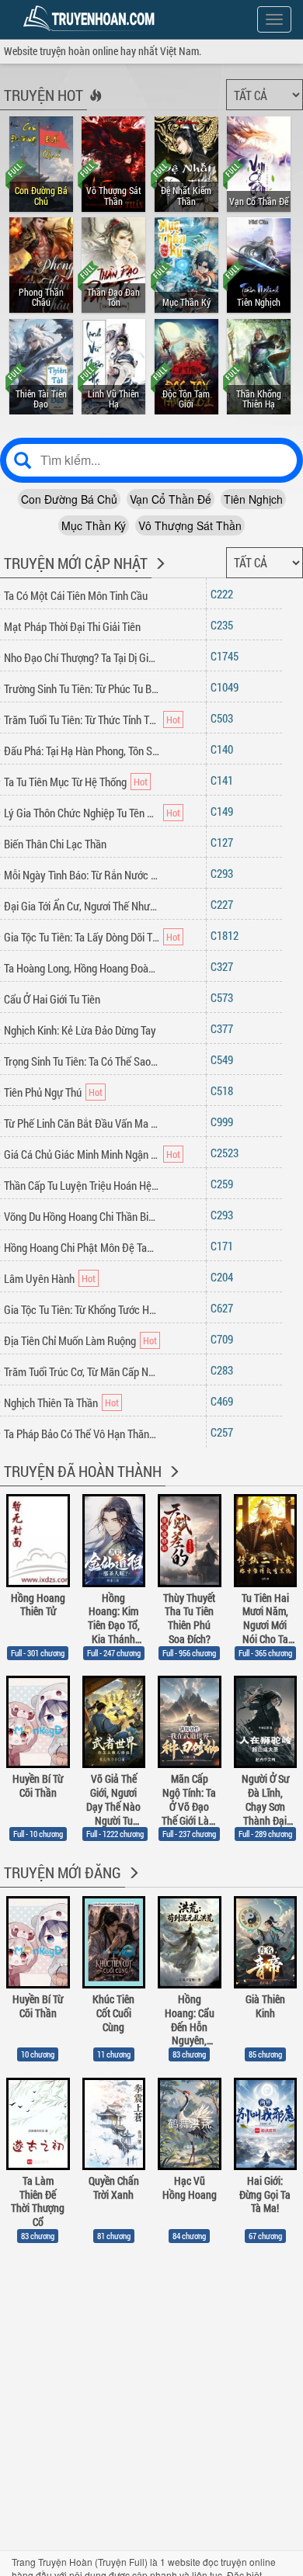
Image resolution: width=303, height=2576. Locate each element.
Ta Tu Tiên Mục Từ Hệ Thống (65, 782)
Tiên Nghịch (253, 499)
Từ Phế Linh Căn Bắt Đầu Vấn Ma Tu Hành (82, 1123)
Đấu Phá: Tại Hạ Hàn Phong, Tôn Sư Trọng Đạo (82, 751)
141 (225, 780)
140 (225, 749)
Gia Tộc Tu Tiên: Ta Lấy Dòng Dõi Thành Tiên (82, 937)
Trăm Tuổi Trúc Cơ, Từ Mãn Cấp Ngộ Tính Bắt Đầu (82, 1371)
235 (225, 625)
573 (225, 997)
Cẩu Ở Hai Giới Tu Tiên (52, 999)
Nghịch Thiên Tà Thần (51, 1402)
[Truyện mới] (159, 574)
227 (225, 904)
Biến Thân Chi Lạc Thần (55, 844)
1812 (228, 935)
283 (225, 1370)
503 (225, 718)
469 (225, 1401)
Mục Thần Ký (94, 525)
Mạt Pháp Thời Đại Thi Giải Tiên (72, 626)
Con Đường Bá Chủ (69, 499)
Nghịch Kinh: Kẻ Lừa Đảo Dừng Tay (80, 1030)
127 (225, 842)
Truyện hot (44, 95)
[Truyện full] (173, 1482)
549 (225, 1059)
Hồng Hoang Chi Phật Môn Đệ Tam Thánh (82, 1247)
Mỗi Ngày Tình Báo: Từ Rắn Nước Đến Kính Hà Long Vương (82, 875)
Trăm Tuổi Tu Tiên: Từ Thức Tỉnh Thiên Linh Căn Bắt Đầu (82, 719)
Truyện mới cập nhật (76, 563)
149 (225, 811)
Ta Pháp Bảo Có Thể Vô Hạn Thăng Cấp (82, 1434)
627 (225, 1308)
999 (225, 1122)
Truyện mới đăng (63, 1872)
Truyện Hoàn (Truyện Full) (93, 2562)
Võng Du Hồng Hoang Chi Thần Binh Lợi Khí (82, 1216)
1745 (228, 656)
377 (225, 1028)
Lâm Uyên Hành (39, 1278)
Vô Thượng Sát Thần (190, 525)
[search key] (151, 460)
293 (225, 873)
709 (225, 1339)
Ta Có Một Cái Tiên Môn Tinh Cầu (76, 595)
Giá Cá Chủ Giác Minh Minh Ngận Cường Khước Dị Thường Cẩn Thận (82, 1154)
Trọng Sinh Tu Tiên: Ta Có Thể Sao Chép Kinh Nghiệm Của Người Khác (82, 1061)
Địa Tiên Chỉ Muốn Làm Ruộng (70, 1340)
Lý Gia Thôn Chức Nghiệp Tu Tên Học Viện (82, 813)
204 (225, 1277)
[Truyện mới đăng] (132, 1883)
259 (225, 1184)
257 (225, 1432)
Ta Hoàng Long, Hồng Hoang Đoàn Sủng (82, 968)
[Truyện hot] (94, 106)
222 (225, 594)
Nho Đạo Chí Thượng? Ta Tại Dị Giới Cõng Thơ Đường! (82, 657)
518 (225, 1090)
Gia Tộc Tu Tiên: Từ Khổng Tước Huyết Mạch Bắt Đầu (82, 1309)
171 (225, 1246)
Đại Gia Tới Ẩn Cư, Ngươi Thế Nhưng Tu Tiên (82, 906)
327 (225, 966)
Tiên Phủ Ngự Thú (43, 1092)
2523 (228, 1153)
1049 (228, 687)
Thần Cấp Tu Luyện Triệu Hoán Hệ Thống (82, 1185)
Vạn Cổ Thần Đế (171, 499)
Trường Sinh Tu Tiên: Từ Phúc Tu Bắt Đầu (82, 688)
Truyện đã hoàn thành (83, 1471)
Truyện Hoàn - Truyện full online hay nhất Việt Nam (92, 19)
